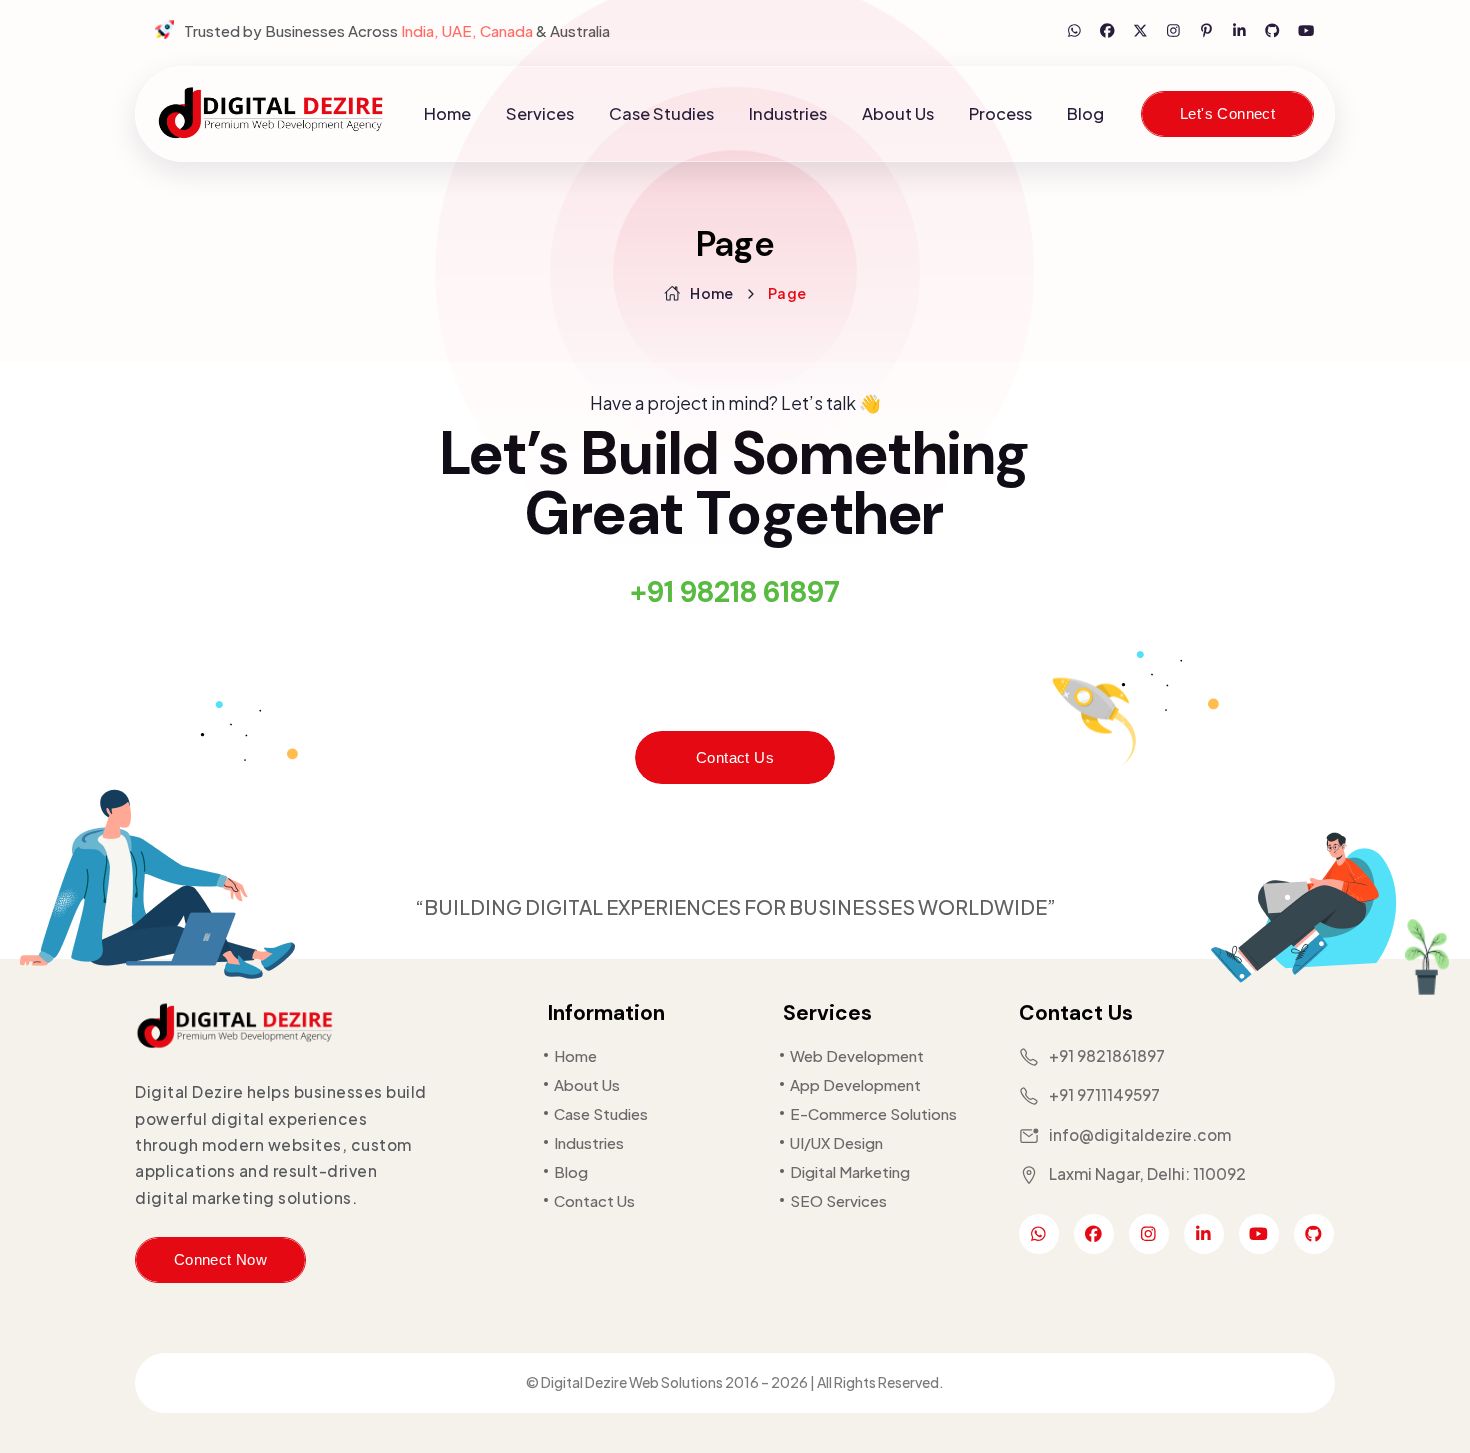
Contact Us (735, 758)
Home (447, 113)
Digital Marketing (850, 1171)
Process (1000, 113)
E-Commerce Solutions (873, 1113)
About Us (898, 113)
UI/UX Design (836, 1142)
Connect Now (220, 1260)
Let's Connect (1227, 114)
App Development (855, 1084)
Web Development (857, 1055)
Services (540, 113)
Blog (1085, 113)
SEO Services (838, 1200)
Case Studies (661, 113)
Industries (788, 113)
